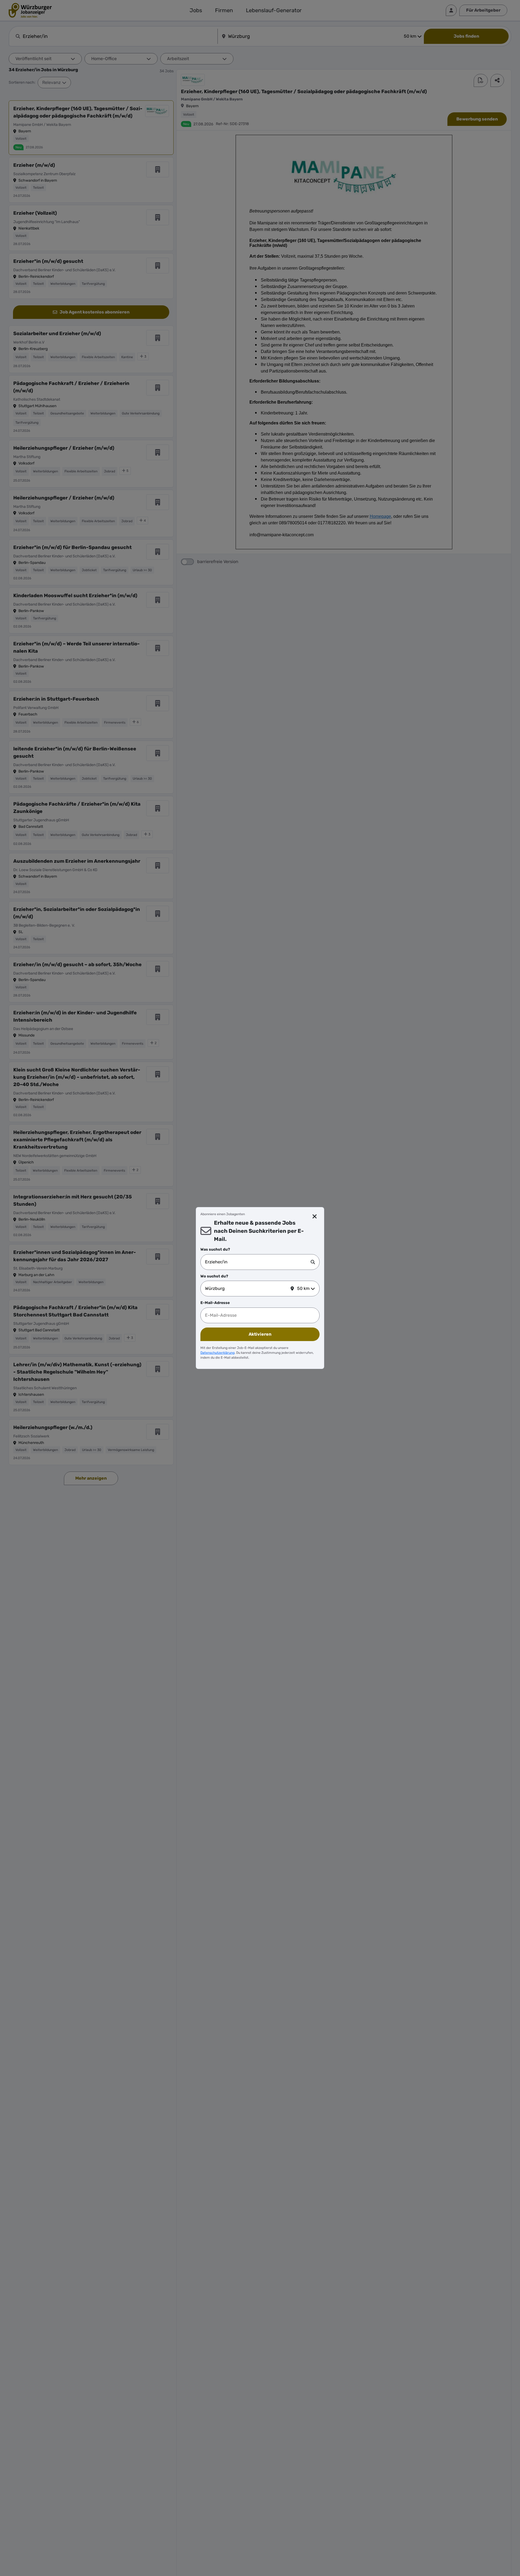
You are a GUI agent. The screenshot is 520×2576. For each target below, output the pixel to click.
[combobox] (258, 1262)
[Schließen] (315, 1217)
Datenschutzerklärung (217, 1353)
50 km (303, 1288)
